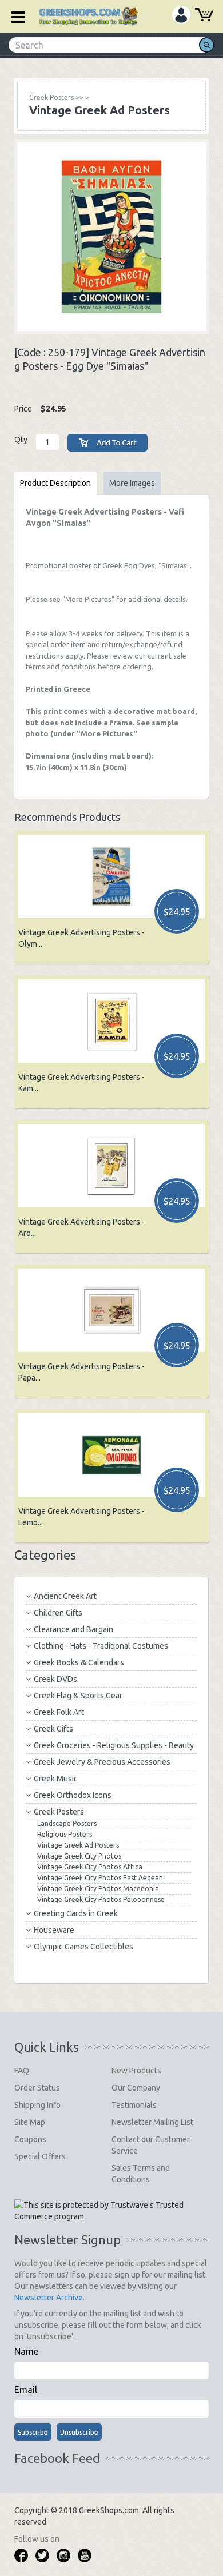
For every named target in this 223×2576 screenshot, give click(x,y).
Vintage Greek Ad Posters (78, 1845)
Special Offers (40, 2156)
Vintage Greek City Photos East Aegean (100, 1878)
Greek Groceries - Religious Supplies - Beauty (114, 1745)
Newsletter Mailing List (152, 2122)
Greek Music (56, 1779)
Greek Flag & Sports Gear (78, 1696)
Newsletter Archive (49, 2298)
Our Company (136, 2088)
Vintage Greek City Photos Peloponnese (101, 1899)
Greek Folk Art (59, 1712)
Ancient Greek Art (65, 1596)
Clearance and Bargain (73, 1629)
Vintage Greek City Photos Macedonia (98, 1889)
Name (26, 2351)
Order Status (37, 2088)
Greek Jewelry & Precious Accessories (102, 1762)
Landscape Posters (67, 1823)
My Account (181, 15)
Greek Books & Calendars (79, 1662)
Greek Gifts (53, 1729)
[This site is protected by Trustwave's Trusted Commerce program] (111, 2211)
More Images (132, 483)
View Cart (204, 16)
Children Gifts (58, 1613)
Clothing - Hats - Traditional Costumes (101, 1646)
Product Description (55, 483)
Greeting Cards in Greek (76, 1913)
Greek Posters (59, 1812)
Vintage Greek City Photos (79, 1856)
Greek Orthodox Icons (73, 1795)
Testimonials (134, 2105)
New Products (136, 2071)
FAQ (22, 2071)
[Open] (14, 16)
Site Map (30, 2122)
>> (56, 97)
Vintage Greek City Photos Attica (90, 1867)
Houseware (54, 1930)
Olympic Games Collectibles (83, 1947)
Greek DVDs (55, 1679)
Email (26, 2390)
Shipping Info (37, 2105)
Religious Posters (65, 1834)
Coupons (30, 2139)
